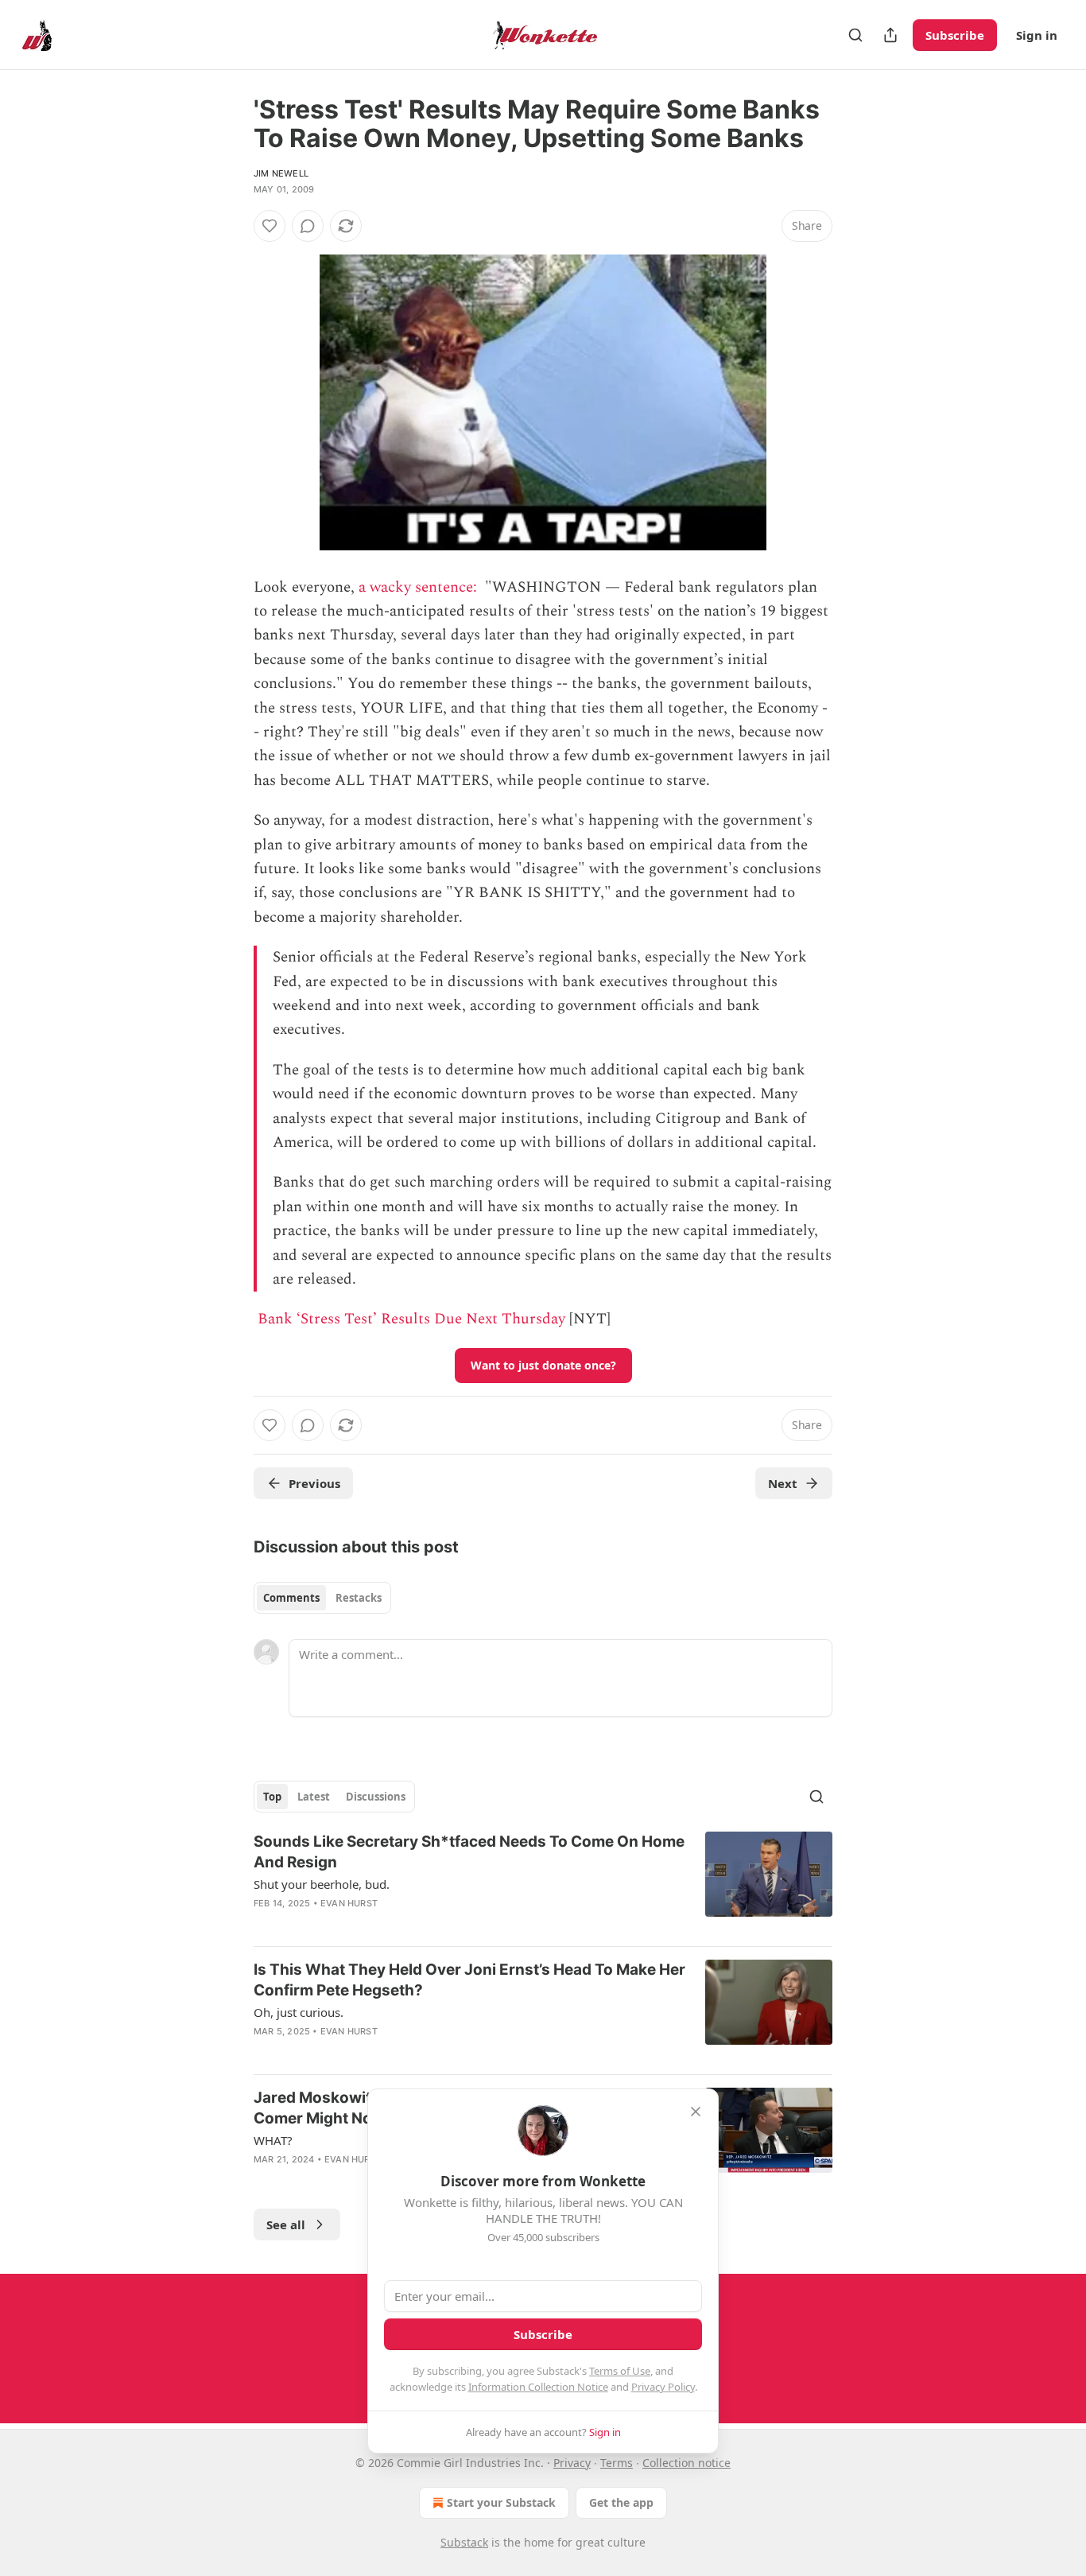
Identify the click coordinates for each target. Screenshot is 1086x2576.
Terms (617, 2463)
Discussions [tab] (376, 1797)
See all (286, 2224)
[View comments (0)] (308, 226)
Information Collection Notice (538, 2387)
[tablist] (322, 1598)
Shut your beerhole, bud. (322, 1884)
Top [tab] (272, 1797)
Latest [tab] (314, 1797)
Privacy (572, 2463)
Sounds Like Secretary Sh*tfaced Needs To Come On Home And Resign (469, 1852)
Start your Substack (501, 2502)
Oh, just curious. (299, 2012)
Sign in (1037, 35)
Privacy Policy (663, 2387)
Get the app (621, 2502)
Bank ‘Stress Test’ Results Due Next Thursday (411, 1319)
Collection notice (687, 2463)
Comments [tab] (291, 1598)
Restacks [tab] (359, 1598)
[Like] (270, 226)
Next (783, 1483)
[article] (543, 1882)
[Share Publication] (890, 35)
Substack (464, 2542)
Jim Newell (281, 173)
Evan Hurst (349, 1903)
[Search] (855, 35)
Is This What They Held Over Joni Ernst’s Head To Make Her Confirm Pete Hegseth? (469, 1980)
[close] (696, 2112)
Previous (314, 1483)
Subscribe (955, 35)
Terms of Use (620, 2371)
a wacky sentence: (420, 587)
